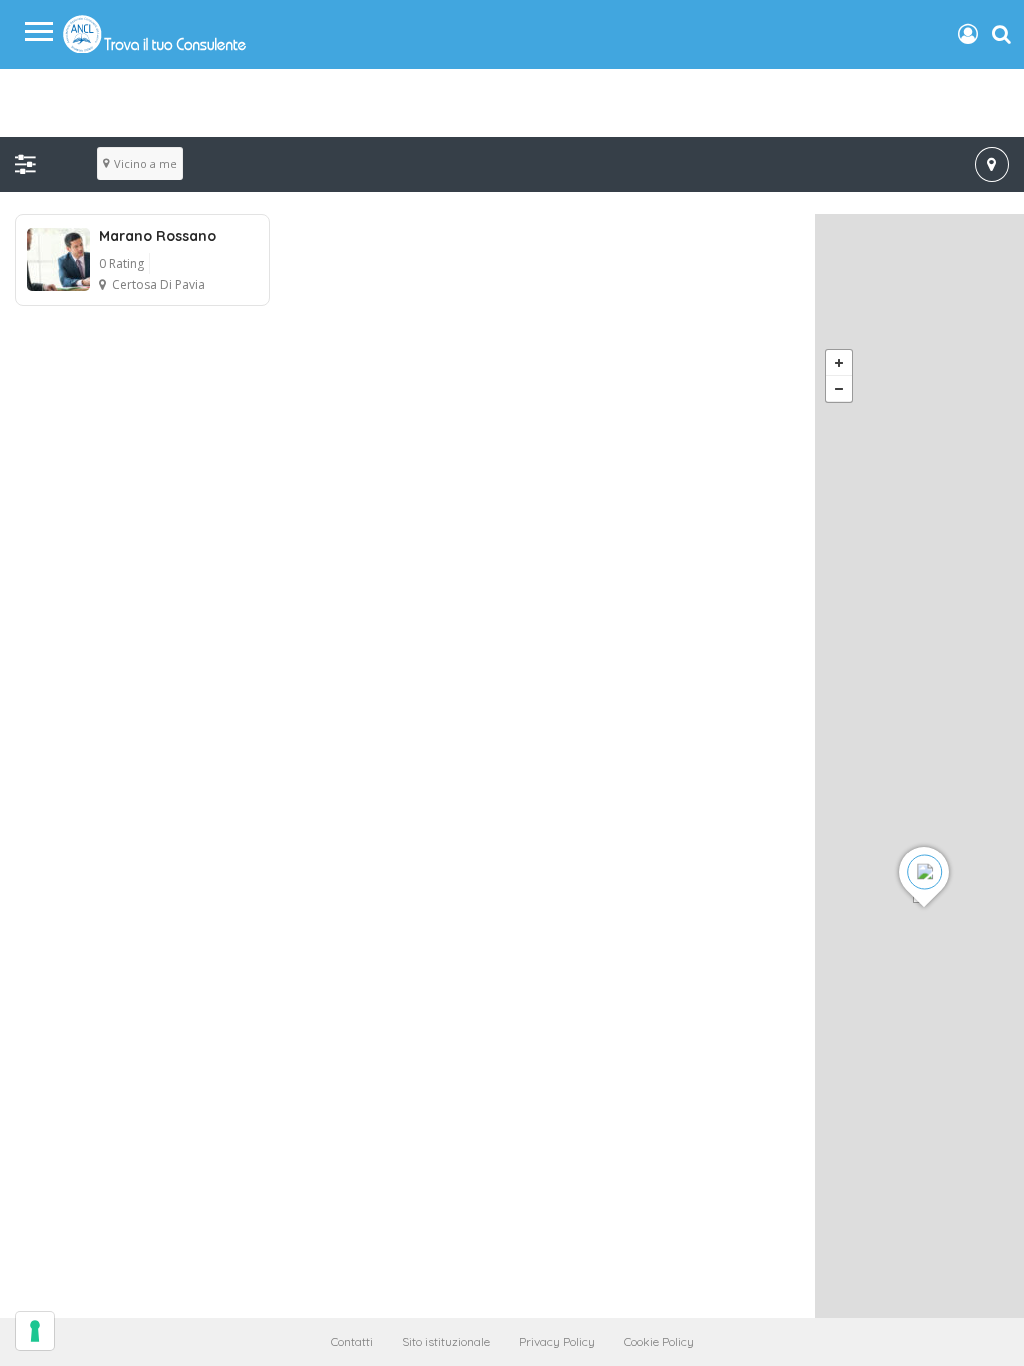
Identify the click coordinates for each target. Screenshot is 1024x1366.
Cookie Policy (659, 1341)
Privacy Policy (557, 1341)
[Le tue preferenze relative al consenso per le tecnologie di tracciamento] (35, 1331)
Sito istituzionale (446, 1341)
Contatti (352, 1341)
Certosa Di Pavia (158, 284)
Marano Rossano (157, 236)
